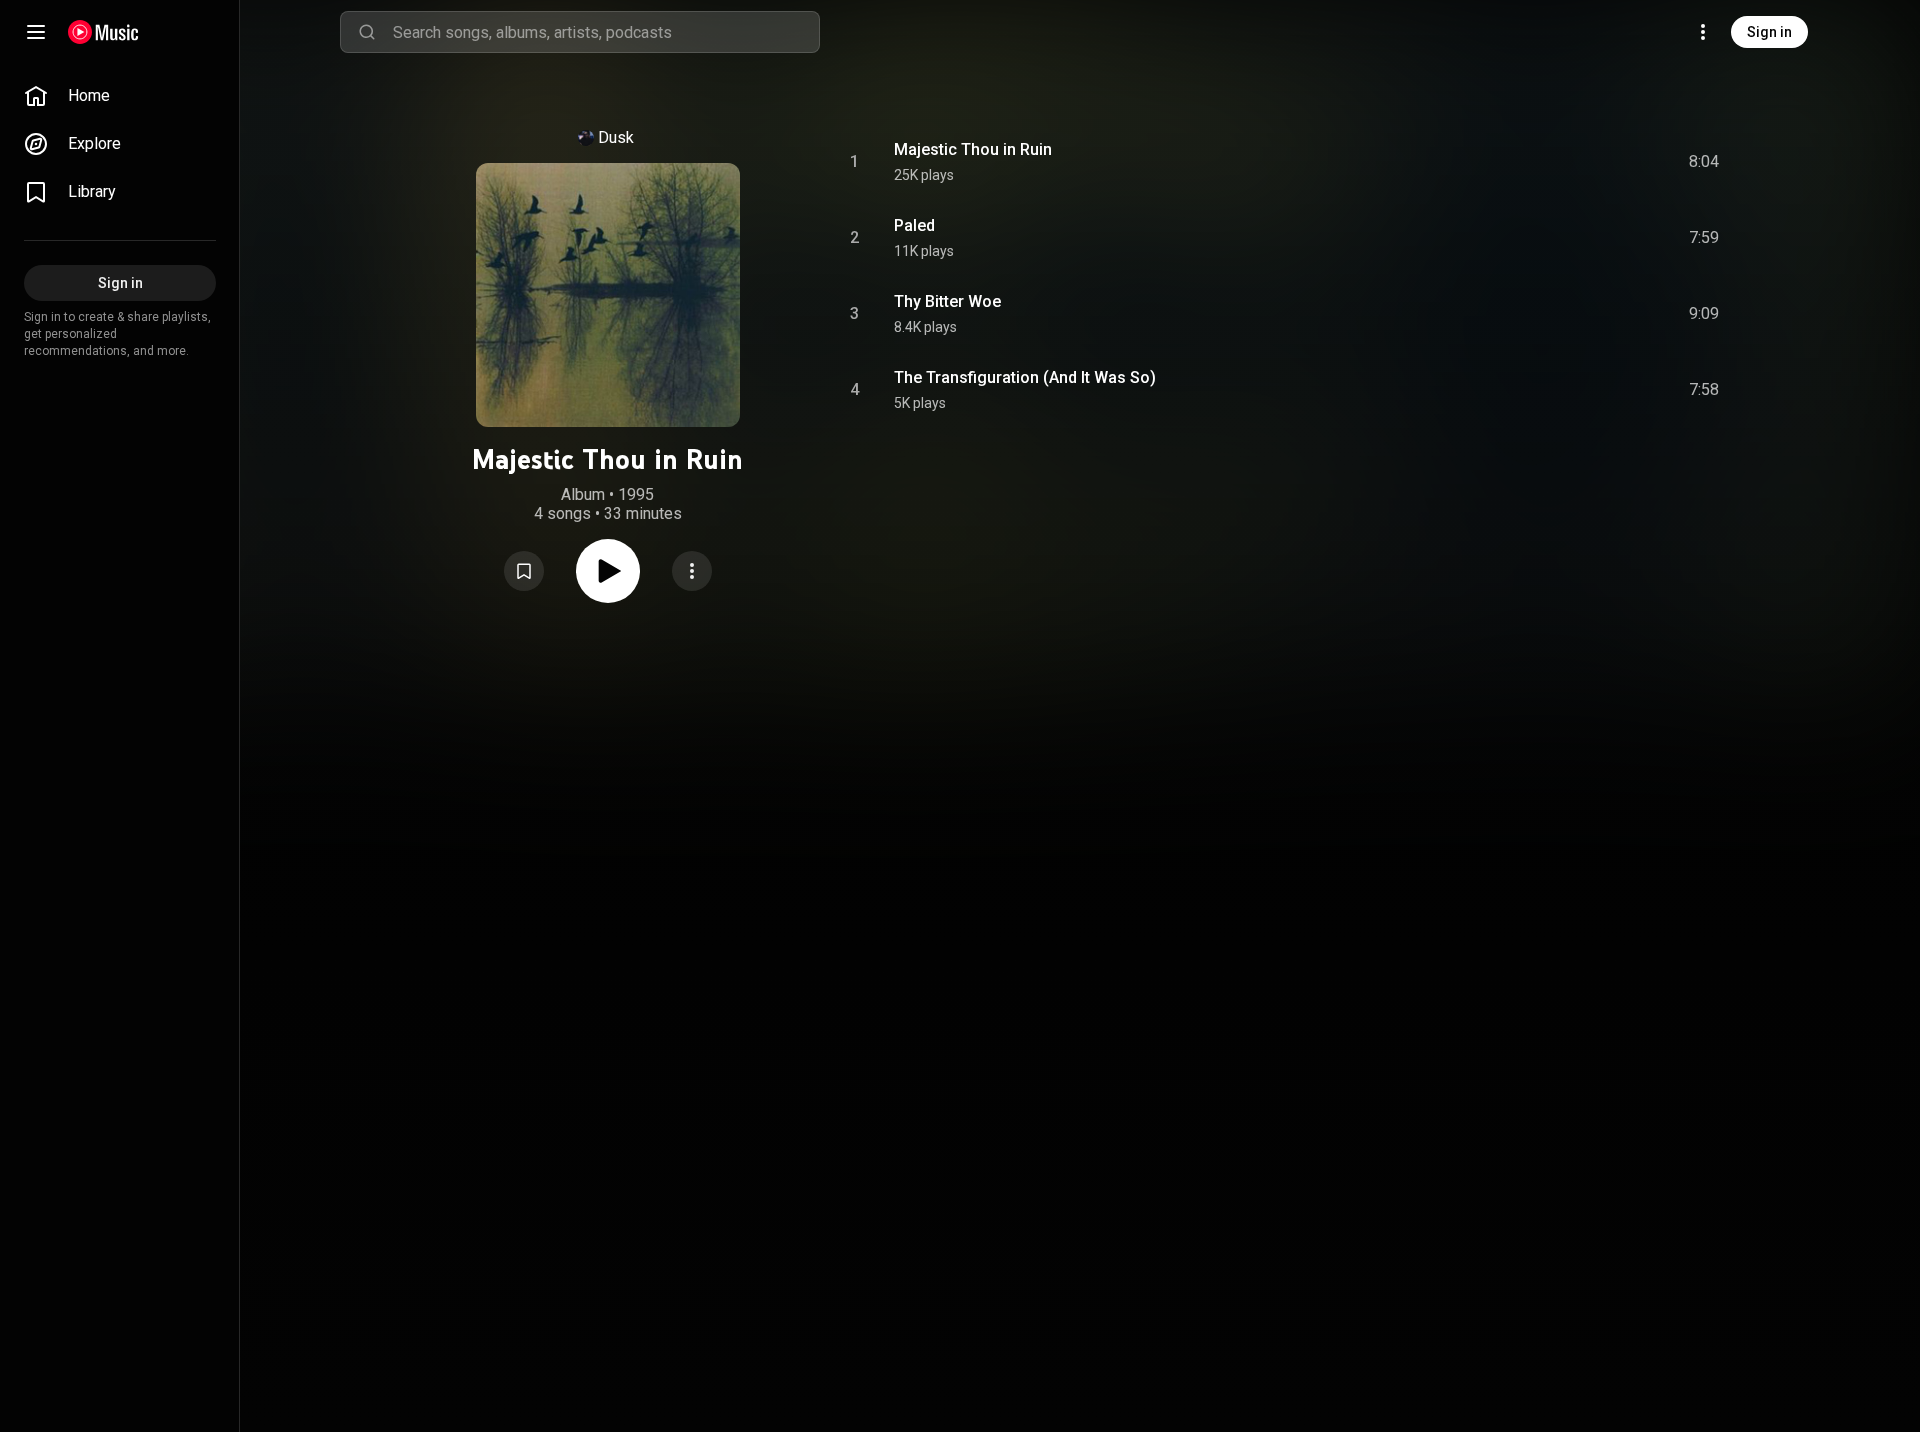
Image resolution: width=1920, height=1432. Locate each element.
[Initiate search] (367, 32)
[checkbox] (1705, 162)
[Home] (103, 32)
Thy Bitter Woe (947, 301)
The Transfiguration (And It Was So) (1025, 377)
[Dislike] (1591, 162)
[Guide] (36, 32)
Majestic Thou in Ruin (973, 149)
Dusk (616, 137)
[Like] (1553, 162)
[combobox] (606, 32)
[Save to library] (524, 571)
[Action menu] (692, 571)
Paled (914, 225)
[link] (120, 96)
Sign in (1769, 32)
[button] (524, 571)
